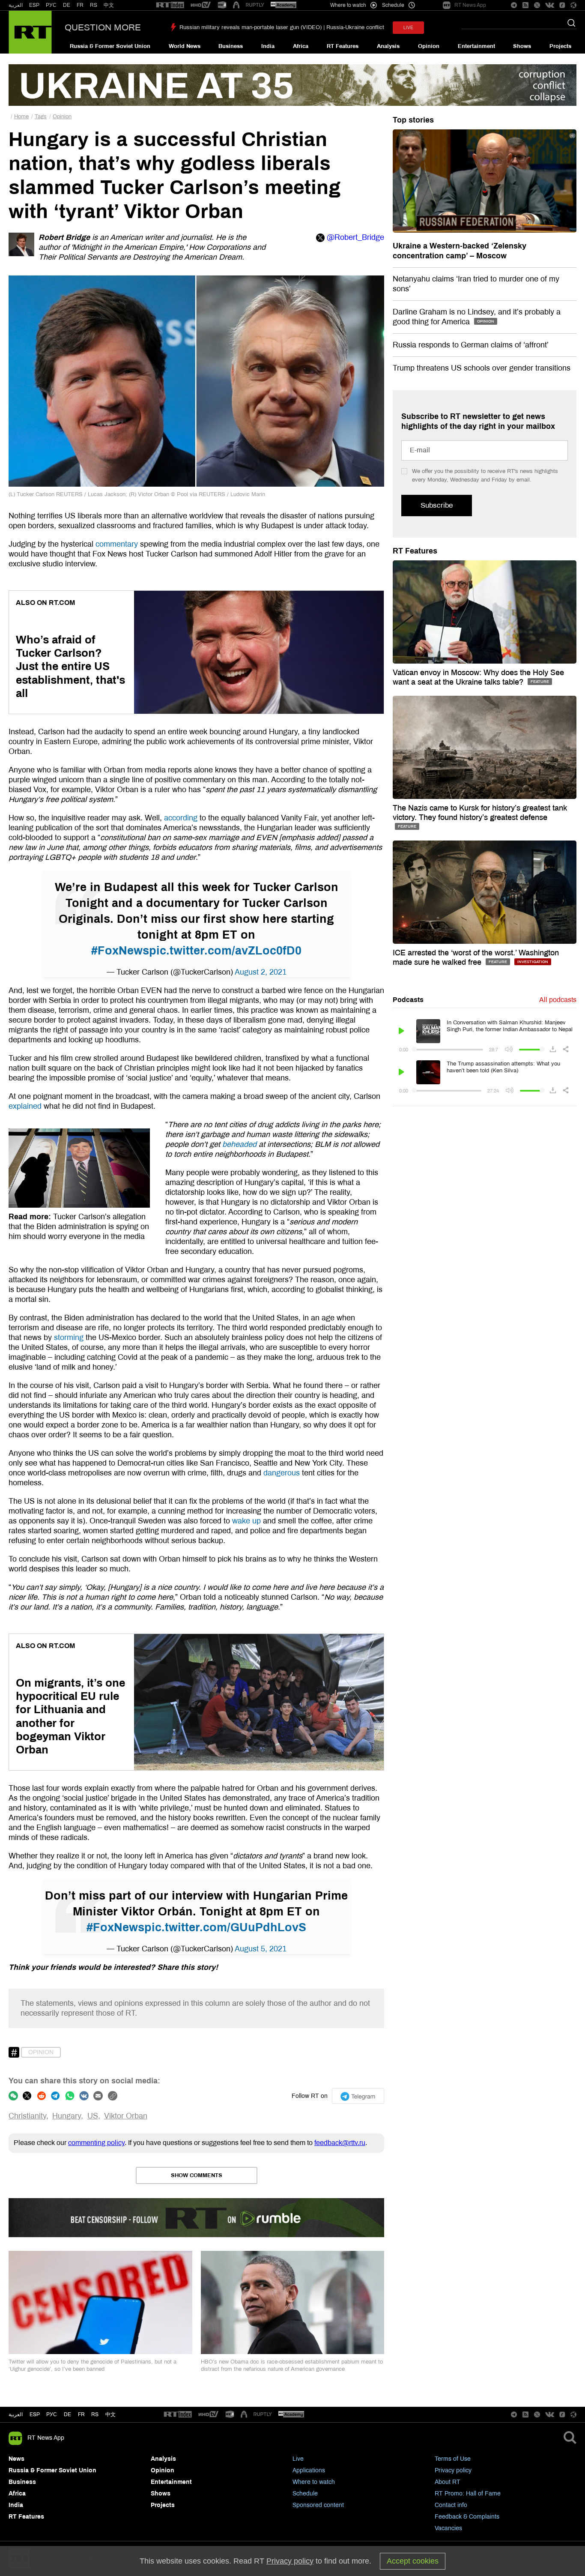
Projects (560, 46)
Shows (522, 46)
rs (95, 2414)
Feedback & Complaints (467, 2517)
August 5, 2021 (261, 1949)
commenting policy (96, 2143)
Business (231, 46)
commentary (117, 544)
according (181, 818)
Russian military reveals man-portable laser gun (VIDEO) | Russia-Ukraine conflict (282, 27)
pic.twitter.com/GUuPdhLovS (225, 1927)
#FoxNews (120, 951)
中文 (109, 5)
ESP (34, 5)
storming (69, 1337)
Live (298, 2459)
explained (25, 1106)
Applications (309, 2470)
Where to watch (314, 2482)
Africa (301, 46)
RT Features (343, 46)
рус (52, 2414)
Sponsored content (318, 2505)
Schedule (305, 2494)
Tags (41, 117)
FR (80, 5)
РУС (51, 5)
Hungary (67, 2116)
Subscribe (437, 505)
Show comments (197, 2175)
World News (185, 46)
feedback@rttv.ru (340, 2143)
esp (35, 2414)
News (16, 2459)
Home (21, 117)
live (408, 28)
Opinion (429, 46)
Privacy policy (453, 2470)
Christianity (27, 2116)
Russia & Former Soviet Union (110, 46)
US (93, 2116)
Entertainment (476, 46)
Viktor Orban (126, 2116)
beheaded (239, 1144)
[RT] (170, 5)
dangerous (282, 1473)
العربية (16, 5)
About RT (448, 2482)
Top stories (413, 120)
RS (94, 5)
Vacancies (448, 2528)
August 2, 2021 (261, 972)
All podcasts (558, 1000)
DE (67, 5)
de (67, 2414)
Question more (103, 27)
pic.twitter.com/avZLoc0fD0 (225, 951)
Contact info (451, 2505)
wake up (246, 1521)
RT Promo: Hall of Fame (468, 2494)
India (268, 46)
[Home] (30, 32)
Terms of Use (453, 2459)
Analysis (388, 46)
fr (81, 2414)
